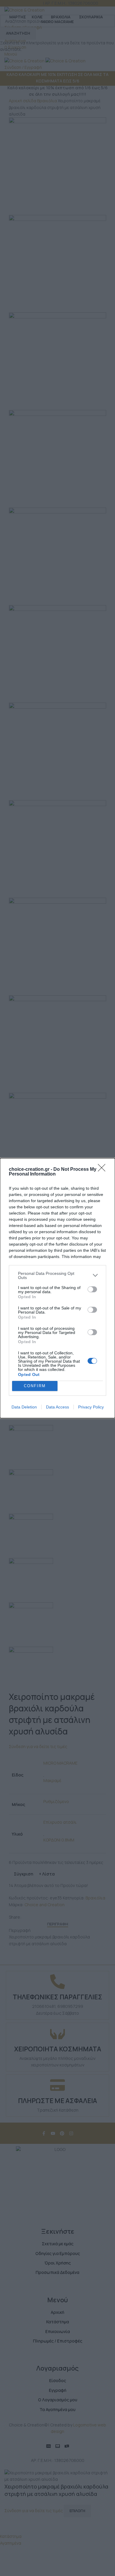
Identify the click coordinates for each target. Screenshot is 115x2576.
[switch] (92, 1289)
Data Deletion (24, 1407)
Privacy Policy (91, 1407)
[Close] (103, 1170)
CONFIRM (35, 1386)
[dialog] (57, 1288)
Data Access (57, 1407)
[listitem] (57, 1275)
